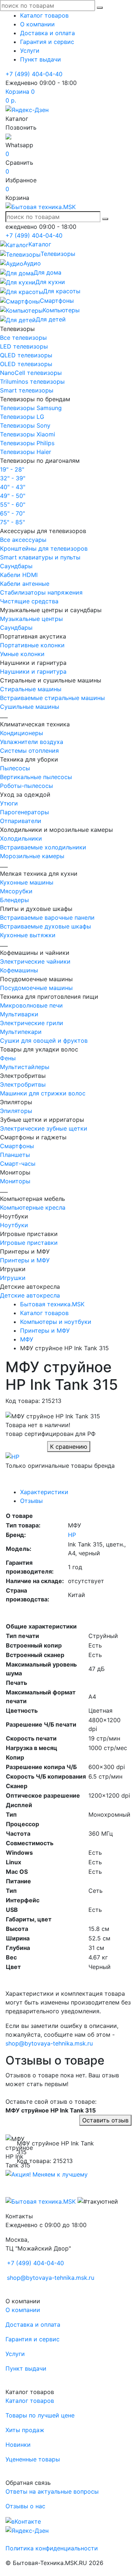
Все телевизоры (23, 338)
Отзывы (31, 1501)
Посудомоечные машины (36, 988)
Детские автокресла (30, 1295)
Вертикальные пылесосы (36, 777)
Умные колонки (22, 654)
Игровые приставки (29, 1243)
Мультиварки (19, 1014)
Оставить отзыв (105, 2120)
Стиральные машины (31, 689)
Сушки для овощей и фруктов (44, 1041)
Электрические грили (32, 1023)
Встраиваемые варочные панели (47, 917)
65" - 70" (12, 513)
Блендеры (14, 900)
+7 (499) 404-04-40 (34, 74)
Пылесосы (15, 768)
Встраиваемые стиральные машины (52, 698)
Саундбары (16, 566)
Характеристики (44, 1492)
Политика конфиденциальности (52, 2548)
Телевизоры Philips (27, 443)
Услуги (30, 51)
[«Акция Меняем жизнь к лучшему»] (47, 2174)
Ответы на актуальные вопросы (52, 2491)
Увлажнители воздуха (32, 742)
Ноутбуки (14, 1225)
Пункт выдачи (41, 59)
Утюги (9, 803)
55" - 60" (13, 505)
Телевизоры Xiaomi (28, 434)
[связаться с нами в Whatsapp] (8, 136)
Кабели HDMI (19, 575)
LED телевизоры (24, 346)
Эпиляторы (16, 1111)
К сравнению (69, 1447)
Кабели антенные (25, 584)
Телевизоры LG (22, 417)
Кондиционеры (22, 733)
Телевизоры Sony (25, 425)
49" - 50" (13, 496)
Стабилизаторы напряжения (41, 592)
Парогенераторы (24, 812)
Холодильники (21, 838)
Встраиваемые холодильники (43, 847)
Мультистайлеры (25, 1067)
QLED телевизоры (26, 355)
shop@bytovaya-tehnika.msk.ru (49, 2043)
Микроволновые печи (31, 1005)
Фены (8, 1058)
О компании (37, 24)
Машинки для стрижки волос (43, 1093)
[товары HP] (12, 1456)
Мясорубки (16, 891)
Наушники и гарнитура (33, 671)
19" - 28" (12, 469)
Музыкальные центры (31, 619)
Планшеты (15, 1155)
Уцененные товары (33, 2459)
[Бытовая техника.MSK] (41, 2201)
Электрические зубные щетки (44, 1128)
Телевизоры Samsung (31, 408)
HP (72, 1535)
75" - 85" (12, 522)
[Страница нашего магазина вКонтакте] (23, 2521)
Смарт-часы (18, 1164)
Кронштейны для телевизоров (44, 548)
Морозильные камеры (32, 856)
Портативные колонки (32, 645)
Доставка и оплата (47, 33)
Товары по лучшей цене (40, 2415)
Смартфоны (17, 1146)
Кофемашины (19, 970)
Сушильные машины (30, 707)
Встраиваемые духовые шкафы (45, 926)
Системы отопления (29, 751)
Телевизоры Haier (26, 452)
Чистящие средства (29, 601)
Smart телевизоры (27, 390)
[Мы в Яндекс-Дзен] (27, 109)
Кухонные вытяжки (28, 935)
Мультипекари (21, 1032)
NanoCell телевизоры (31, 373)
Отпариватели (21, 821)
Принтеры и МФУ (25, 1260)
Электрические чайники (35, 961)
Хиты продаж (25, 2430)
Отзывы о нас (25, 2506)
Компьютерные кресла (33, 1207)
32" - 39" (13, 478)
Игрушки (13, 1278)
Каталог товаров (44, 15)
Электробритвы (23, 1084)
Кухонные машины (27, 882)
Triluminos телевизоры (32, 381)
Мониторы (15, 1181)
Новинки (18, 2445)
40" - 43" (13, 487)
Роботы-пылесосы (26, 786)
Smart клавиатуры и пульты (40, 557)
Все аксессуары (23, 540)
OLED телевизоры (26, 364)
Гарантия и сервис (47, 42)
